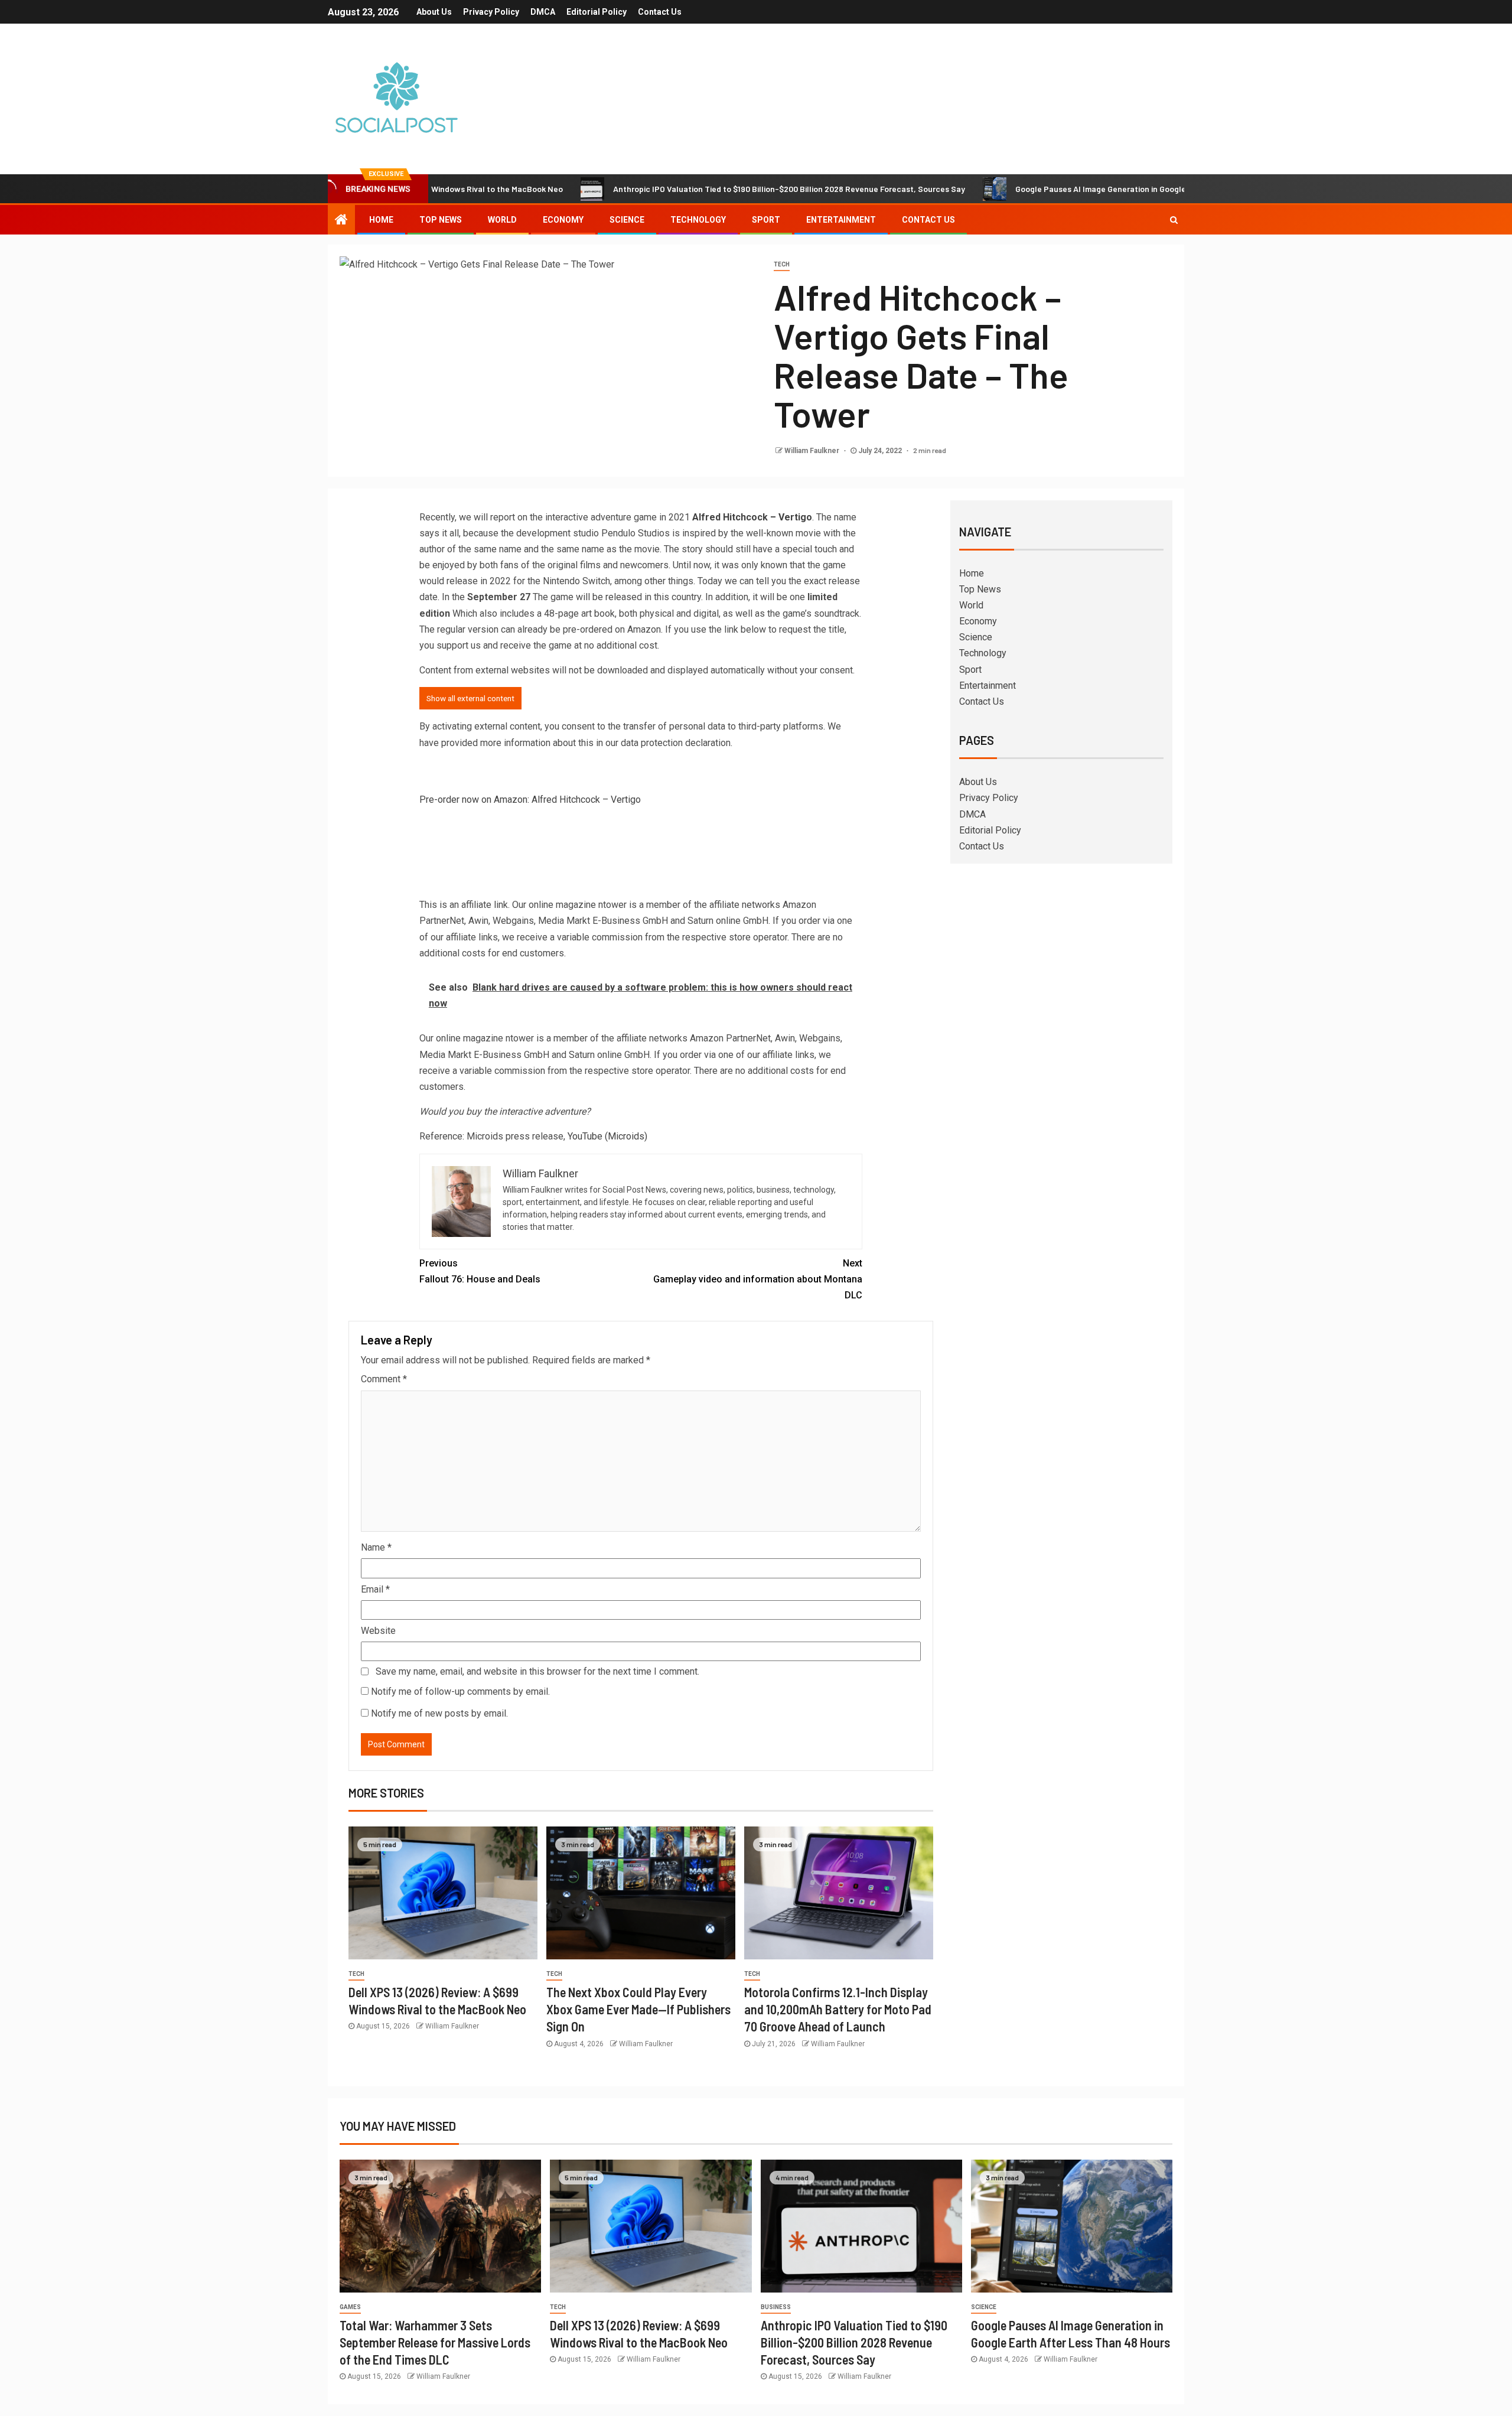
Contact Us (660, 12)
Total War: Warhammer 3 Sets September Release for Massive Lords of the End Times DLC (435, 2342)
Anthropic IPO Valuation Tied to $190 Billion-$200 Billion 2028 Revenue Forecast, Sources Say (693, 189)
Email (375, 1589)
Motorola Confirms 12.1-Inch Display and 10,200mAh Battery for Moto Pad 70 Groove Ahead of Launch (838, 2009)
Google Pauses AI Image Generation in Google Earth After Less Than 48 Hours (1065, 189)
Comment (384, 1379)
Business (776, 2307)
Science (627, 220)
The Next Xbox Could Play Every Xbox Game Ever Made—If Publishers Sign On (638, 2009)
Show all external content (470, 698)
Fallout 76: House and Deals (480, 1271)
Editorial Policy (597, 12)
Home (381, 220)
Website (378, 1631)
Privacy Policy (491, 12)
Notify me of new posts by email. (439, 1713)
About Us (434, 12)
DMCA (543, 12)
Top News (441, 220)
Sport (766, 220)
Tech (782, 264)
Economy (563, 220)
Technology (698, 220)
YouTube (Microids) (607, 1136)
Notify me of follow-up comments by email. (460, 1691)
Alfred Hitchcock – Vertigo (752, 517)
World (502, 220)
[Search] (1174, 220)
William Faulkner (813, 451)
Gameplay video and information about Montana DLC (758, 1279)
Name (376, 1547)
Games (350, 2307)
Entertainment (841, 220)
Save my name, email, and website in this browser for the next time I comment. (537, 1671)
